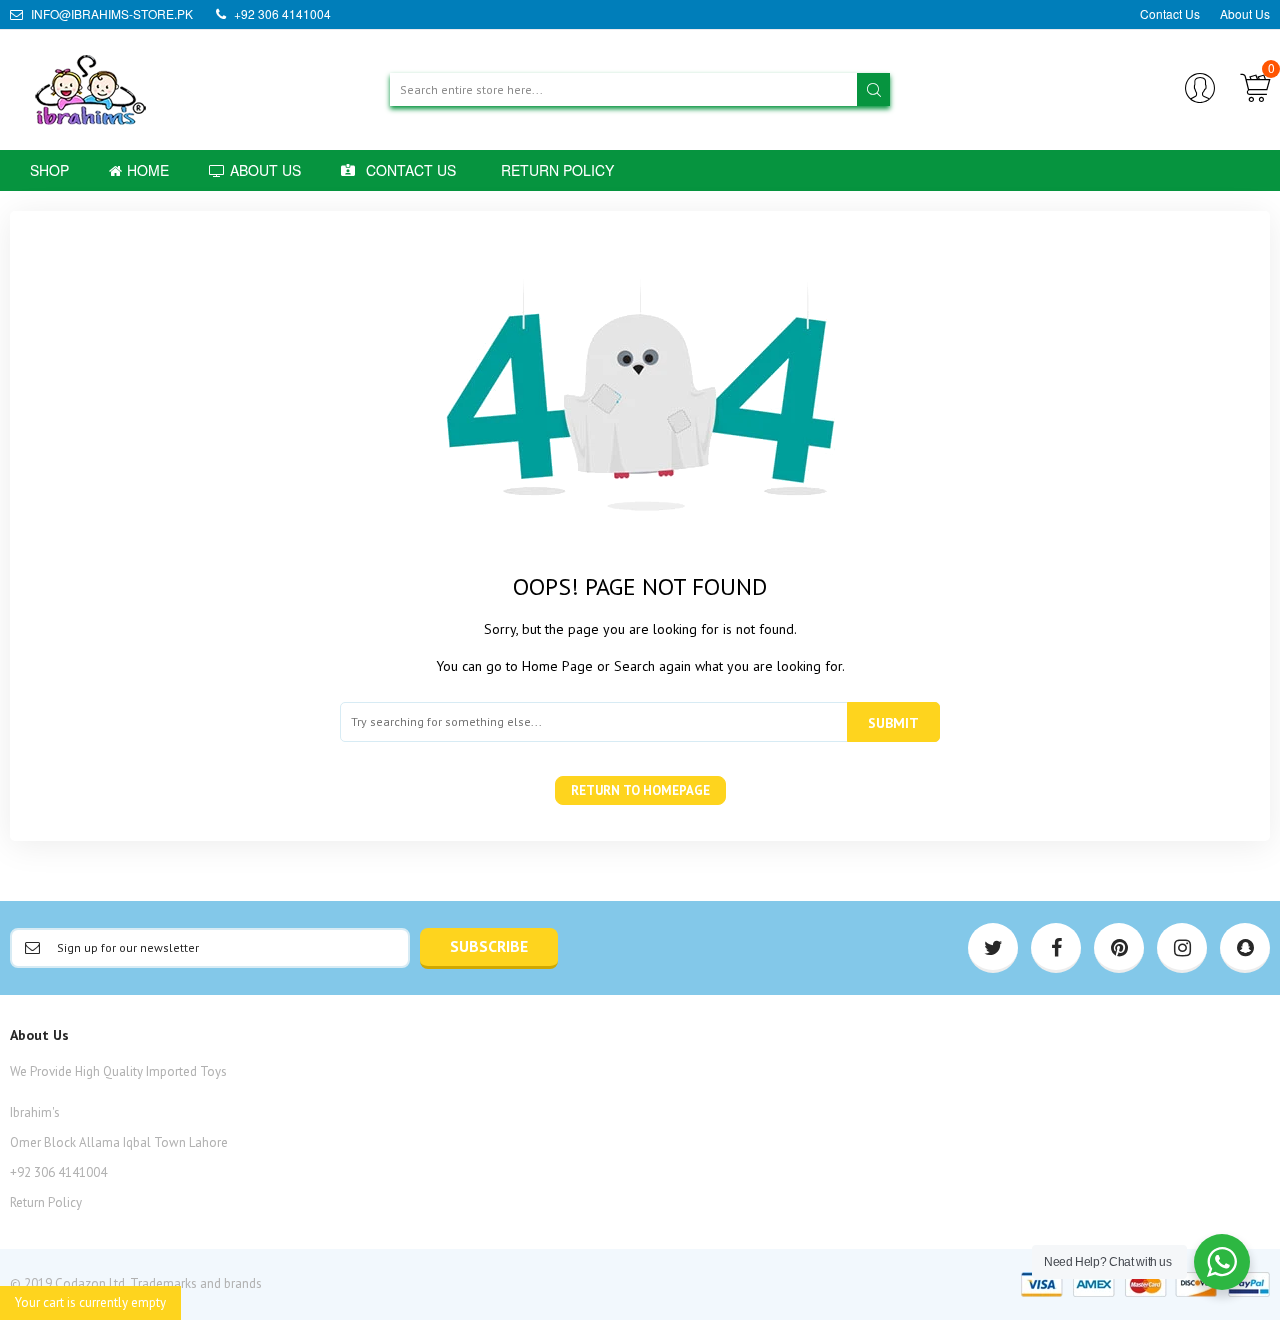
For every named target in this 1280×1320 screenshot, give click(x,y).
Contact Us (1170, 13)
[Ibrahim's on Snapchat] (1245, 948)
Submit (893, 723)
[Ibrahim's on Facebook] (1056, 948)
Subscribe (489, 946)
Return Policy (46, 1202)
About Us (1245, 13)
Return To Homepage (640, 790)
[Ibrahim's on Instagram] (1182, 948)
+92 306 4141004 (281, 13)
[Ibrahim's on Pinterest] (1119, 948)
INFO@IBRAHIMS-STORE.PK (110, 13)
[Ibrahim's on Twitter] (993, 948)
